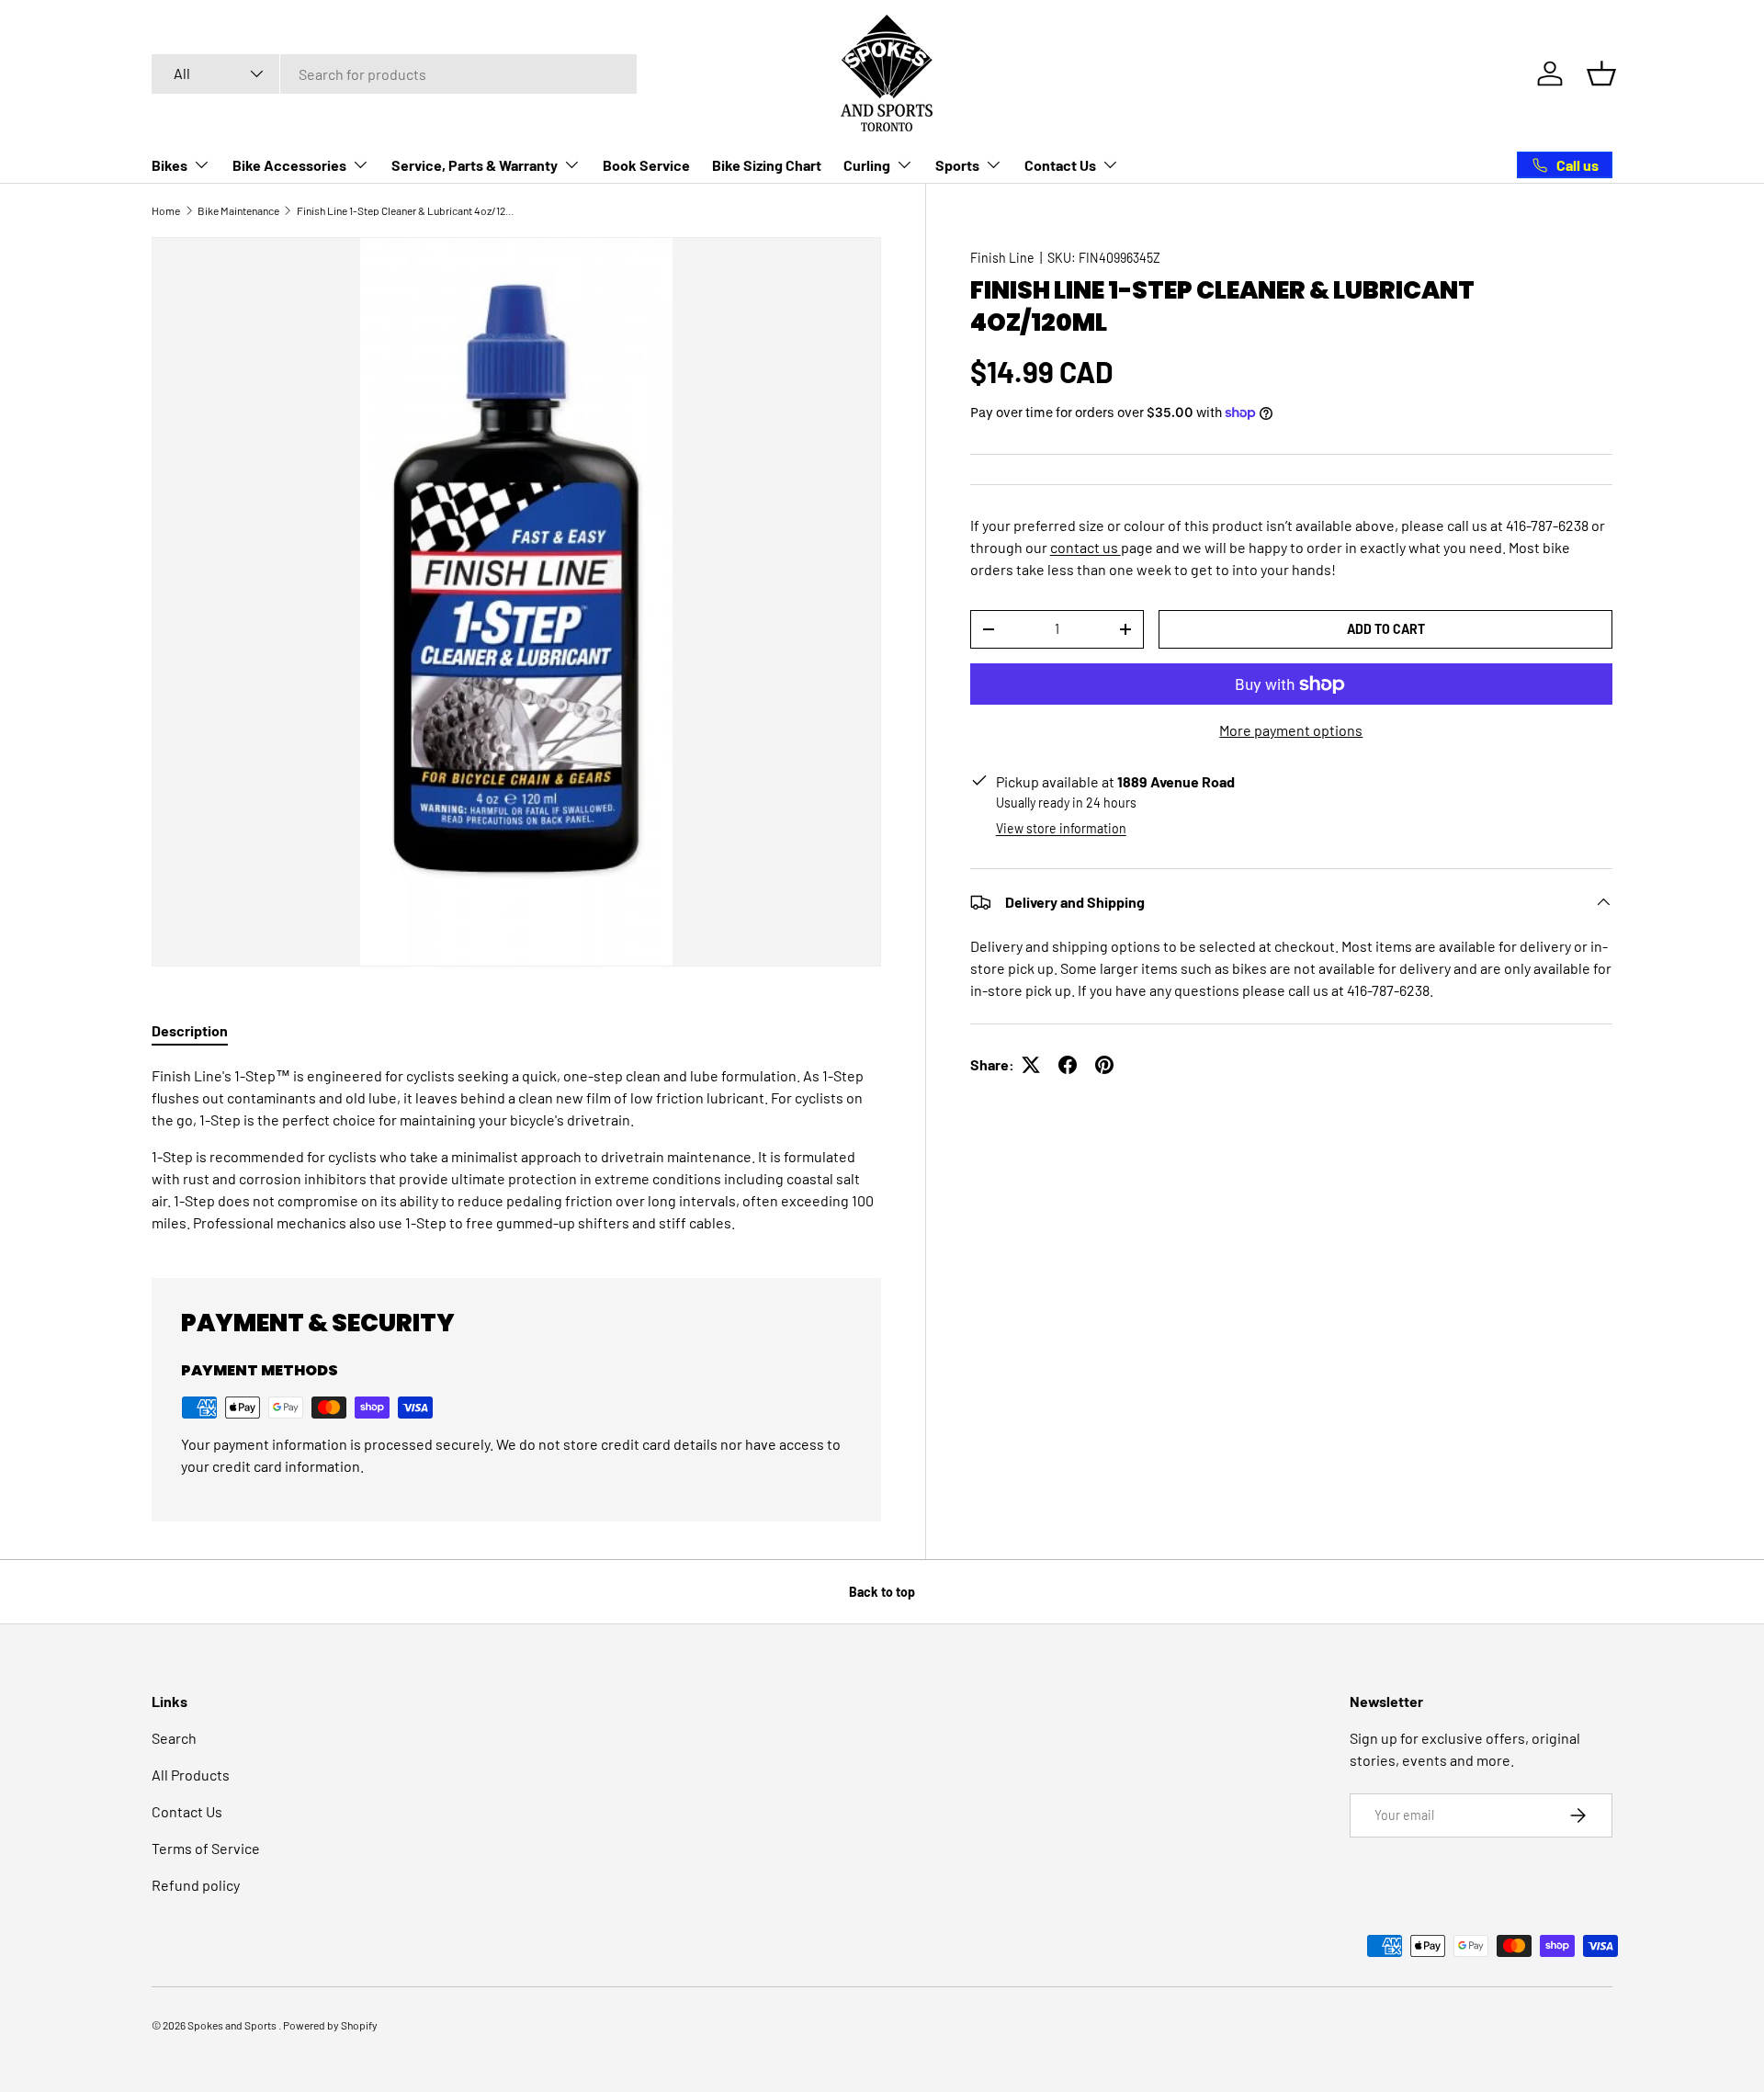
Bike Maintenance (238, 210)
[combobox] (394, 74)
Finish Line (1002, 258)
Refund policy (196, 1885)
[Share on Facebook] (1068, 1065)
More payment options (1291, 730)
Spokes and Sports (233, 2025)
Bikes (170, 165)
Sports (957, 165)
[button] (1601, 74)
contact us (1086, 547)
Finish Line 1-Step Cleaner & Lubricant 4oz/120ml (407, 210)
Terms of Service (206, 1848)
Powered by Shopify (330, 2025)
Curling (867, 165)
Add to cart (1386, 629)
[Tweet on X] (1031, 1065)
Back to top (882, 1592)
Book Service (646, 165)
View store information (1061, 828)
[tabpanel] (516, 1149)
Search (174, 1738)
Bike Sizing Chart (767, 165)
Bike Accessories (289, 165)
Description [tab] (190, 1030)
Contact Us (1060, 165)
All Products (191, 1775)
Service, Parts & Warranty (475, 165)
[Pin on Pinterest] (1104, 1065)
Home (166, 210)
